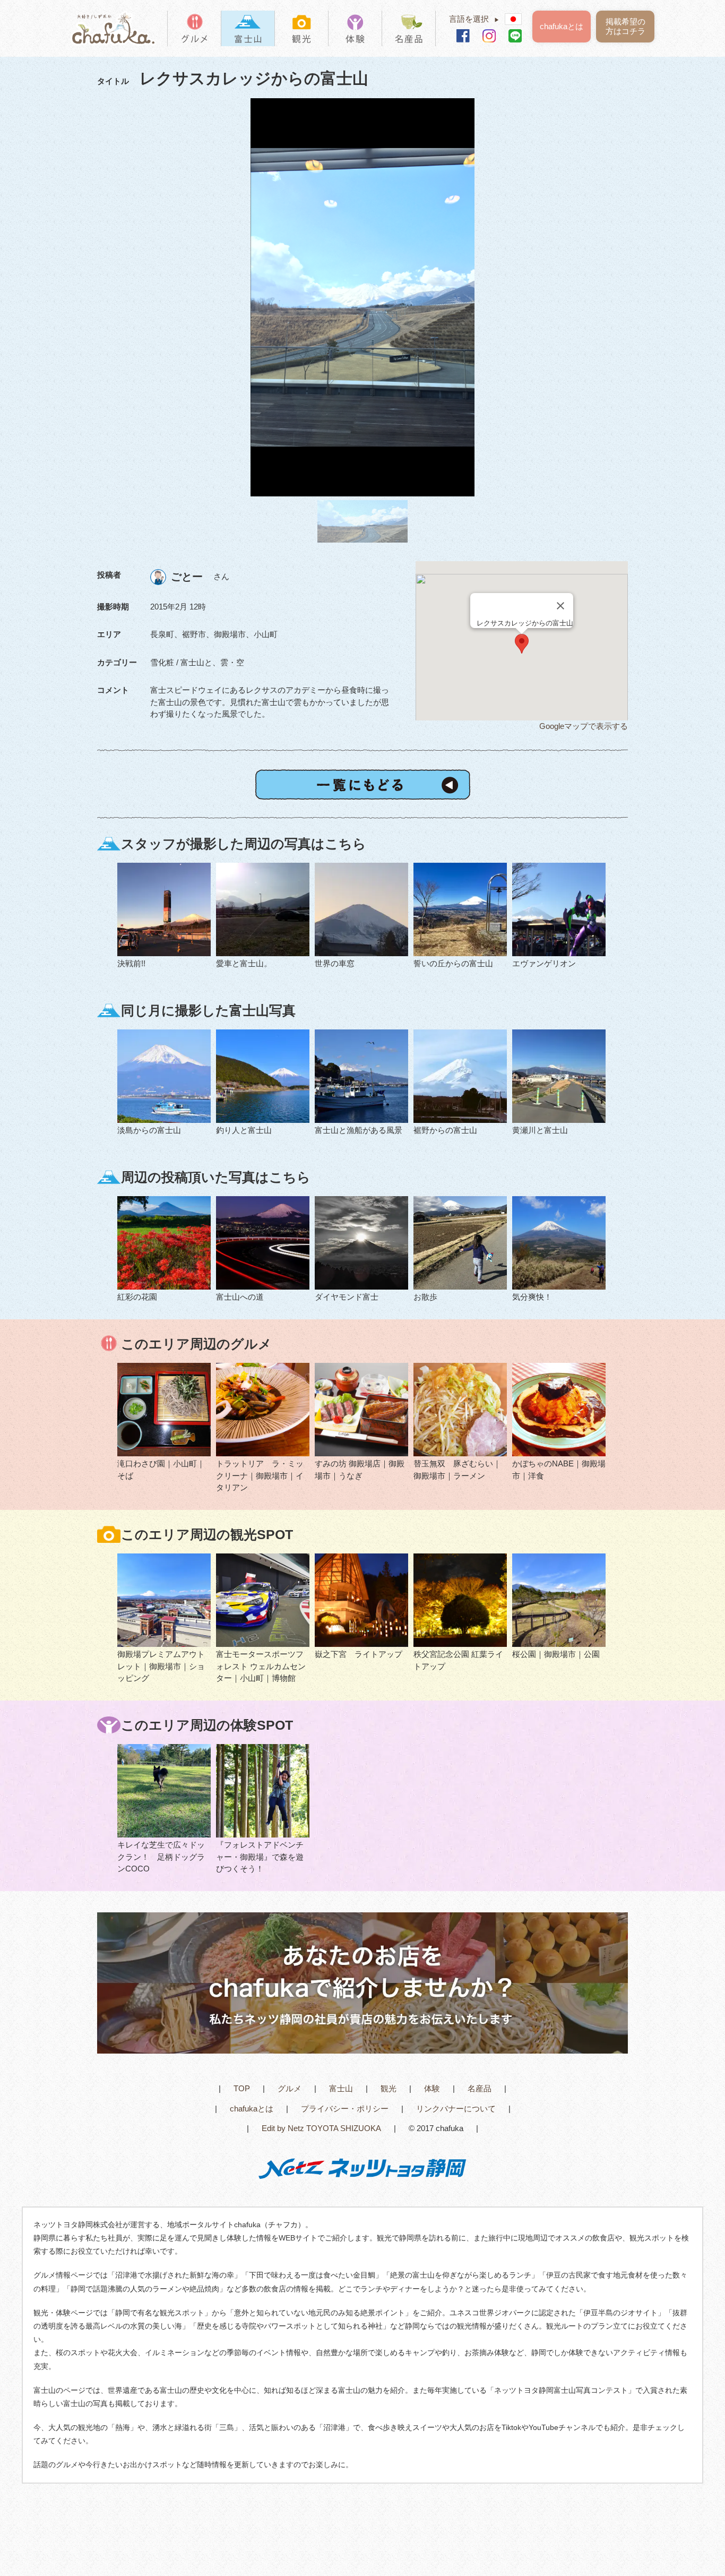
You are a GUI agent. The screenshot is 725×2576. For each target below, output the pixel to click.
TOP (242, 2088)
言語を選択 (474, 19)
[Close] (560, 606)
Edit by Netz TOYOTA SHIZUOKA (321, 2128)
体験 (432, 2088)
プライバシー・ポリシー (345, 2109)
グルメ (290, 2088)
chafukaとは (562, 26)
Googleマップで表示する (584, 726)
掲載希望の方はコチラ (625, 26)
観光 (389, 2088)
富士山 (341, 2088)
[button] (522, 644)
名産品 (480, 2088)
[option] (362, 298)
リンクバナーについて (456, 2109)
